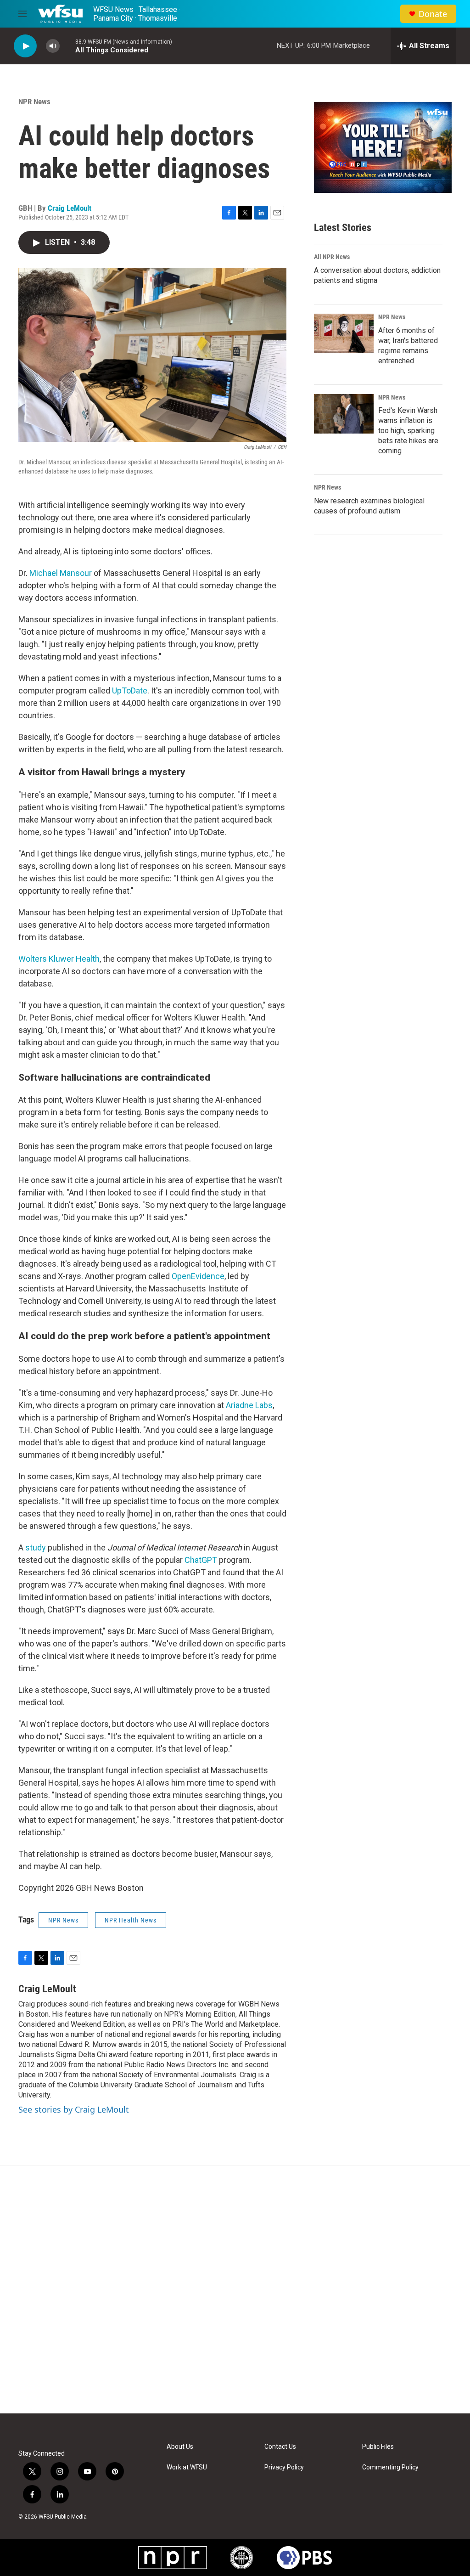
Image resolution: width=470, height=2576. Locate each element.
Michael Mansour (62, 573)
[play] (25, 46)
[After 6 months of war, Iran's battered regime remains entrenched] (344, 333)
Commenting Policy (390, 2467)
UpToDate (130, 691)
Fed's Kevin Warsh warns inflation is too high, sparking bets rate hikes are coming (408, 431)
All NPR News (332, 257)
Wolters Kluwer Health (59, 959)
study (36, 1547)
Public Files (378, 2447)
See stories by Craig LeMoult (74, 2109)
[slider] (67, 46)
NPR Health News (131, 1920)
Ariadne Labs (249, 1405)
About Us (180, 2447)
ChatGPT (201, 1560)
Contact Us (280, 2447)
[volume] (53, 46)
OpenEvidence (198, 1276)
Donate (433, 14)
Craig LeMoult (70, 208)
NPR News (34, 101)
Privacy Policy (284, 2467)
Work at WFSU (187, 2467)
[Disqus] (235, 2289)
